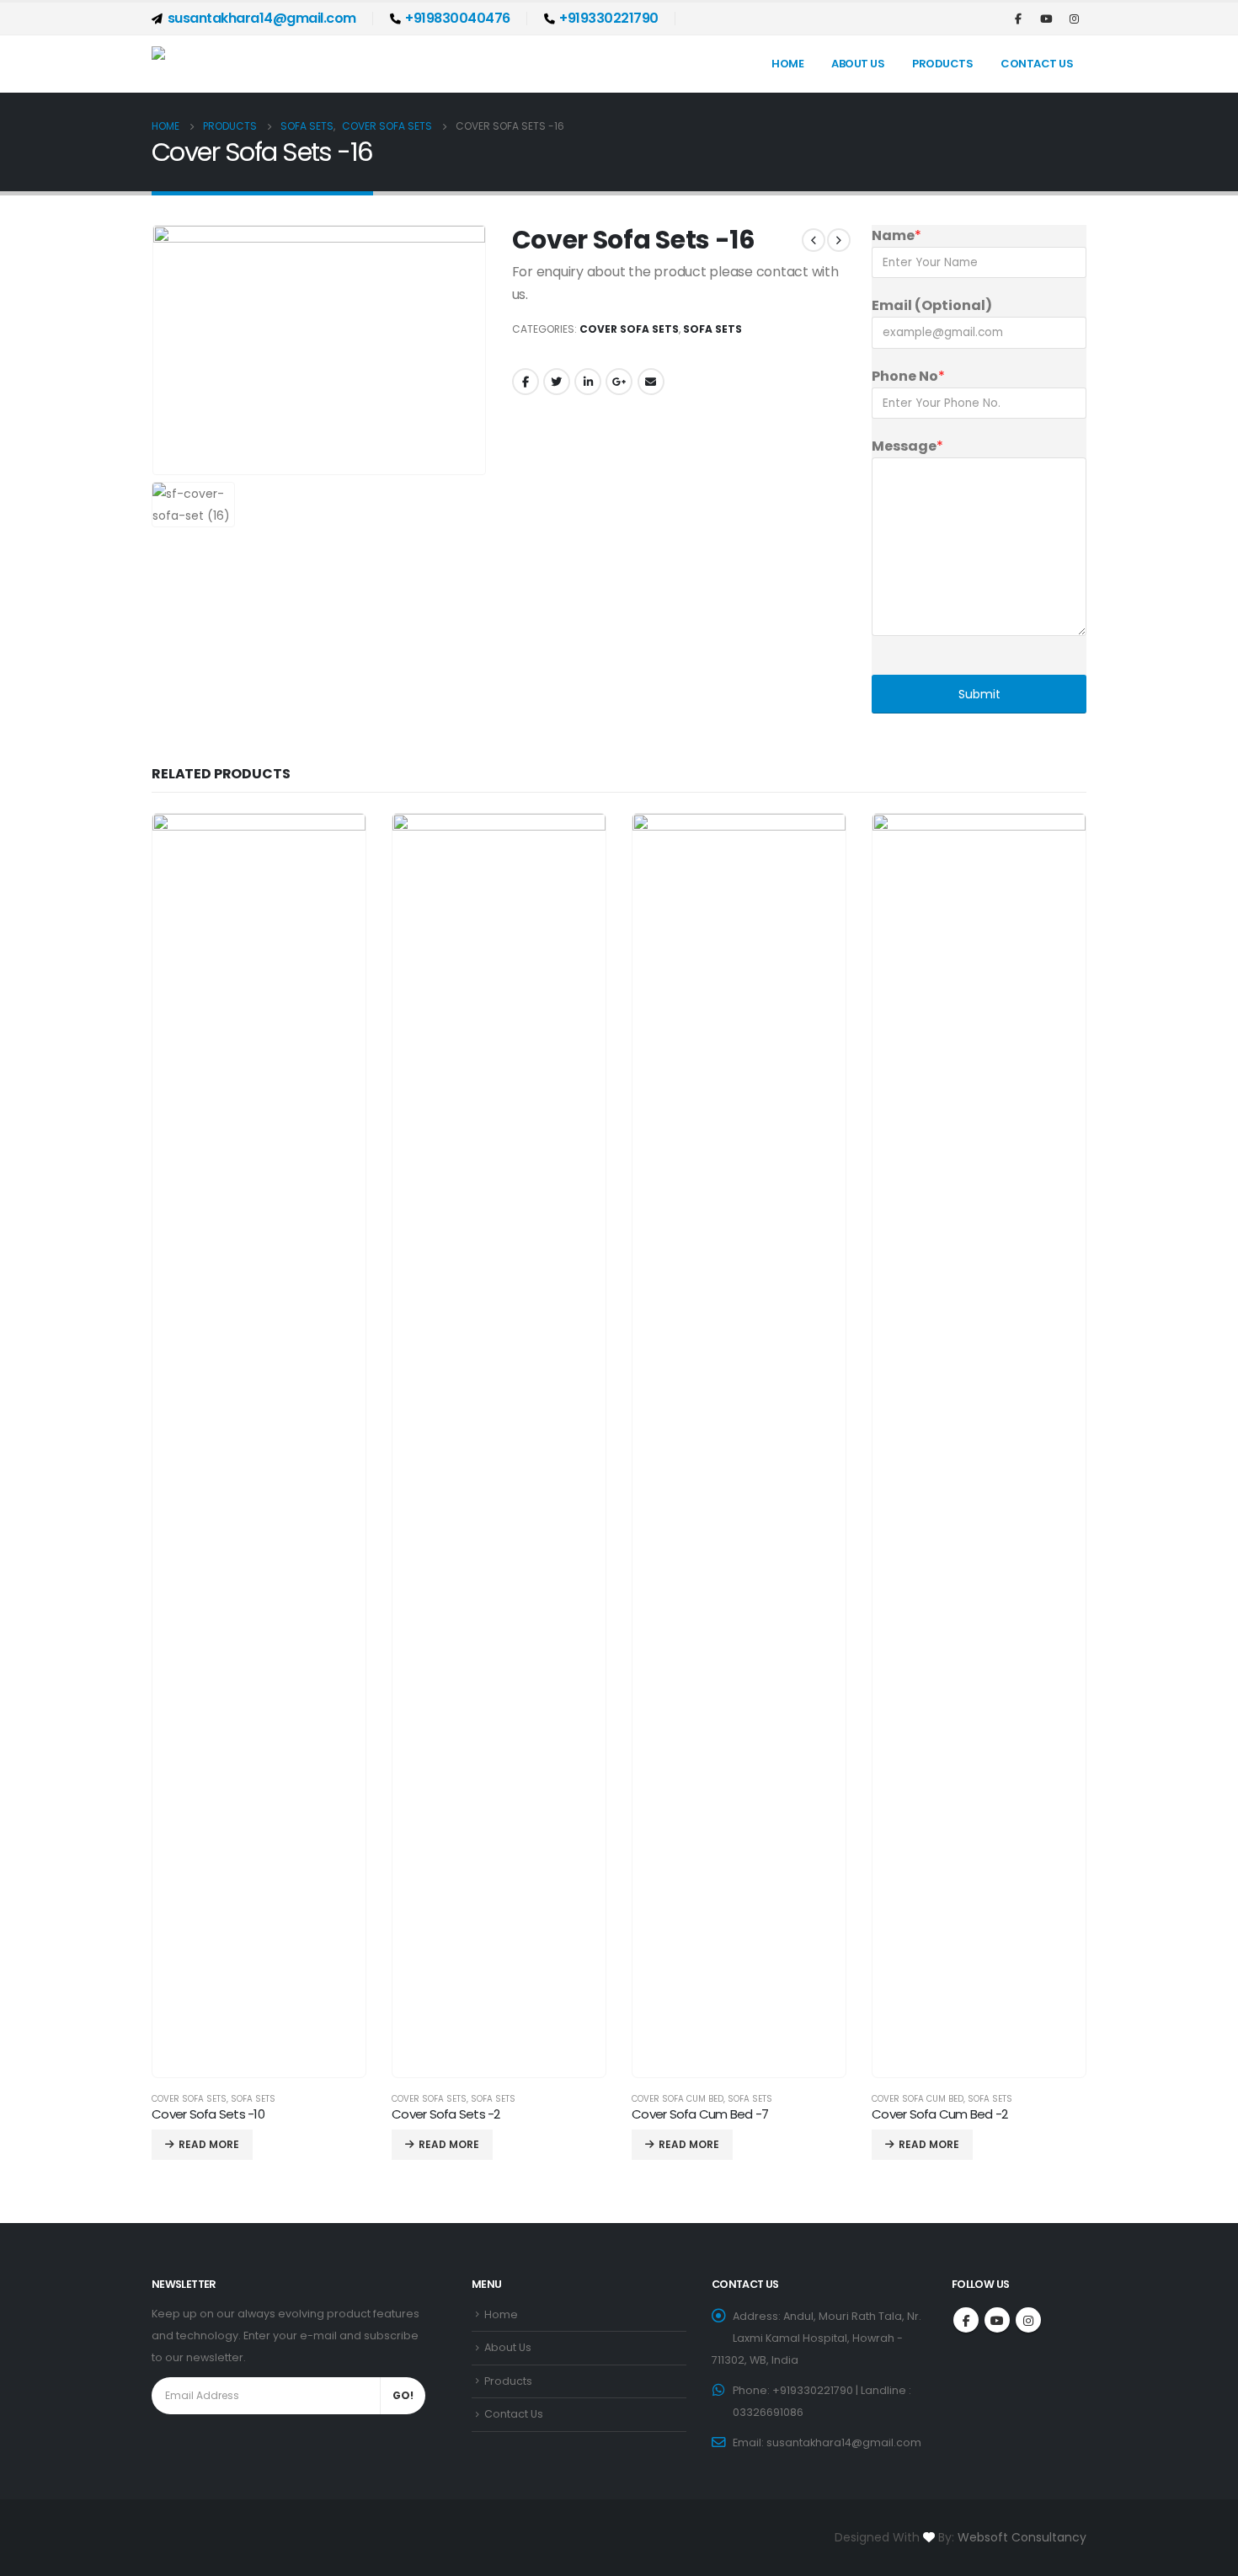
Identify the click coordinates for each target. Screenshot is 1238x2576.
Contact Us (1037, 64)
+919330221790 (609, 18)
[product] (259, 1446)
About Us (858, 64)
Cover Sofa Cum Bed (678, 2099)
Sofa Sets (712, 329)
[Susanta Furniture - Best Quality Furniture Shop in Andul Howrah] (257, 64)
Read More (209, 2144)
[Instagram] (1074, 19)
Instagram (1028, 2320)
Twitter (557, 382)
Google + (619, 382)
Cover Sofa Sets (629, 329)
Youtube (997, 2320)
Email (651, 382)
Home (787, 64)
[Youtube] (1046, 19)
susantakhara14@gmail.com (262, 18)
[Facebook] (1018, 19)
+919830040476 (458, 18)
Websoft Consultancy (1022, 2537)
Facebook (526, 382)
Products (942, 64)
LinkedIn (588, 382)
